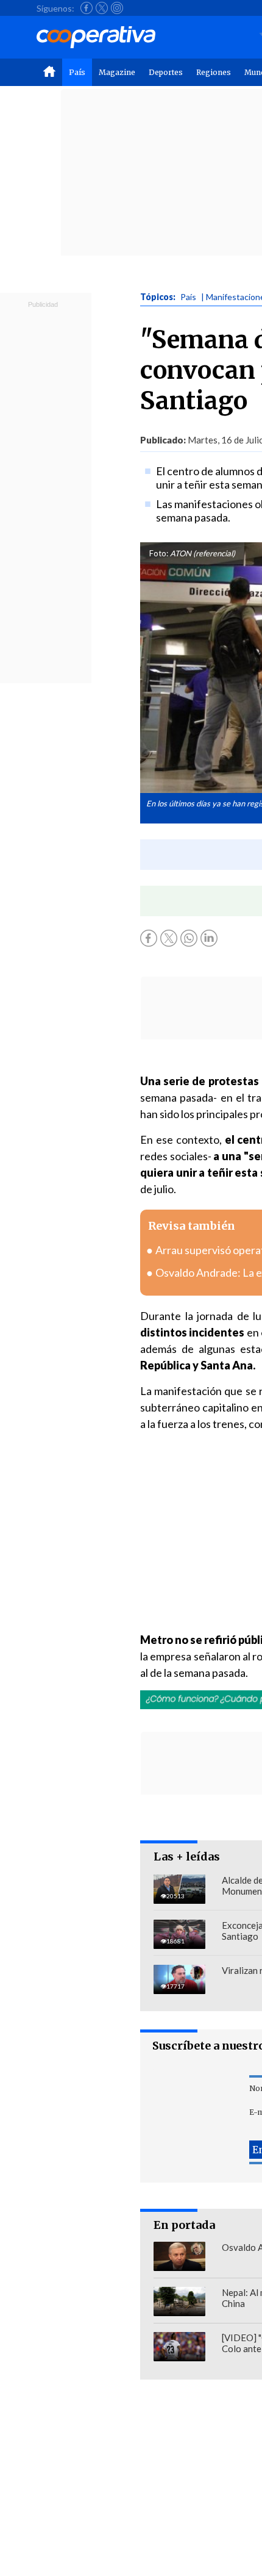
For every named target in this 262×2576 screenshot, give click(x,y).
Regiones (214, 72)
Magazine (117, 72)
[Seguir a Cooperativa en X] (102, 8)
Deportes (166, 72)
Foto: (159, 553)
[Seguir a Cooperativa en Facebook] (87, 8)
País (77, 72)
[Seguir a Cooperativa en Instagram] (117, 8)
